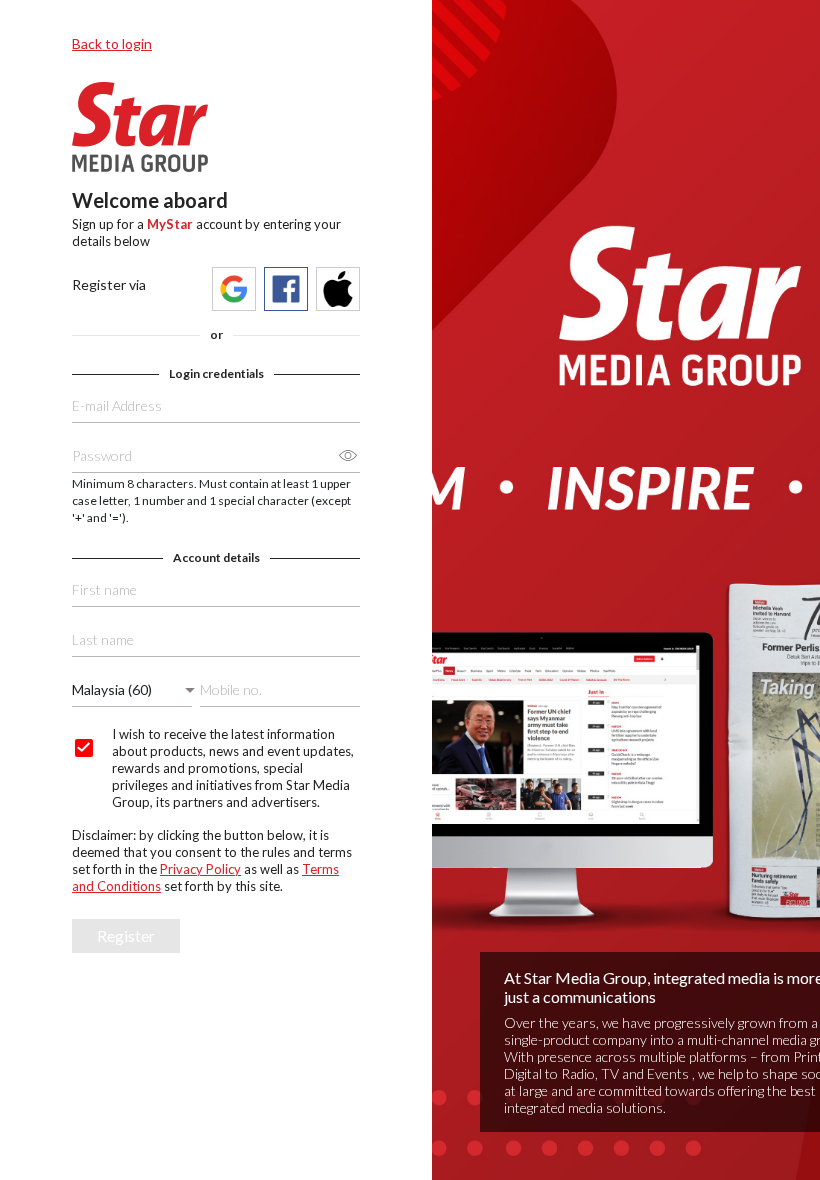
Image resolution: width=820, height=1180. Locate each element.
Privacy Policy (200, 869)
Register (126, 935)
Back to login (112, 43)
